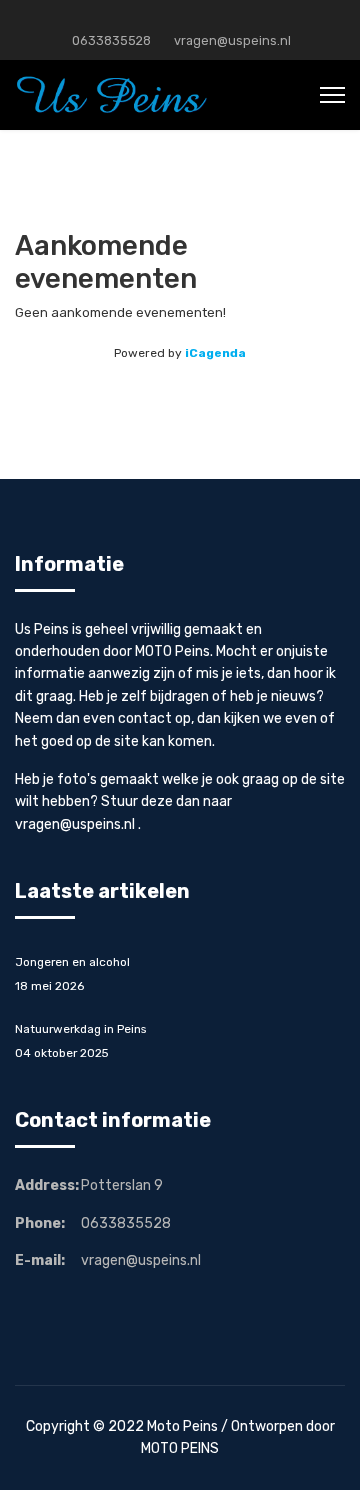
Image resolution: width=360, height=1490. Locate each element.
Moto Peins (182, 1426)
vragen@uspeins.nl (232, 40)
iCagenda (215, 353)
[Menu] (332, 95)
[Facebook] (180, 18)
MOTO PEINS (180, 1448)
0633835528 (111, 40)
